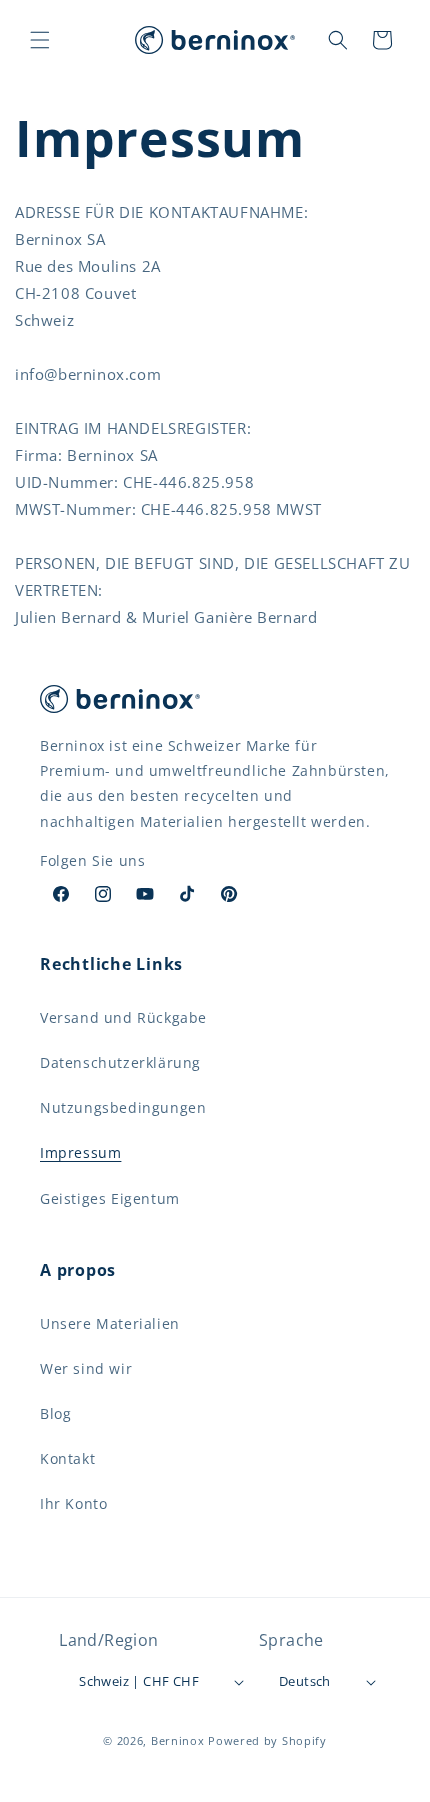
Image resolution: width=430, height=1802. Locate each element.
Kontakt (67, 1458)
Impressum (80, 1152)
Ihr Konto (73, 1503)
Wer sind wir (86, 1368)
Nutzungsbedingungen (123, 1107)
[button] (40, 40)
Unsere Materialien (110, 1323)
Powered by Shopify (267, 1740)
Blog (55, 1413)
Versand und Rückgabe (123, 1017)
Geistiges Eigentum (110, 1198)
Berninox (178, 1740)
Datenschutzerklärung (120, 1062)
